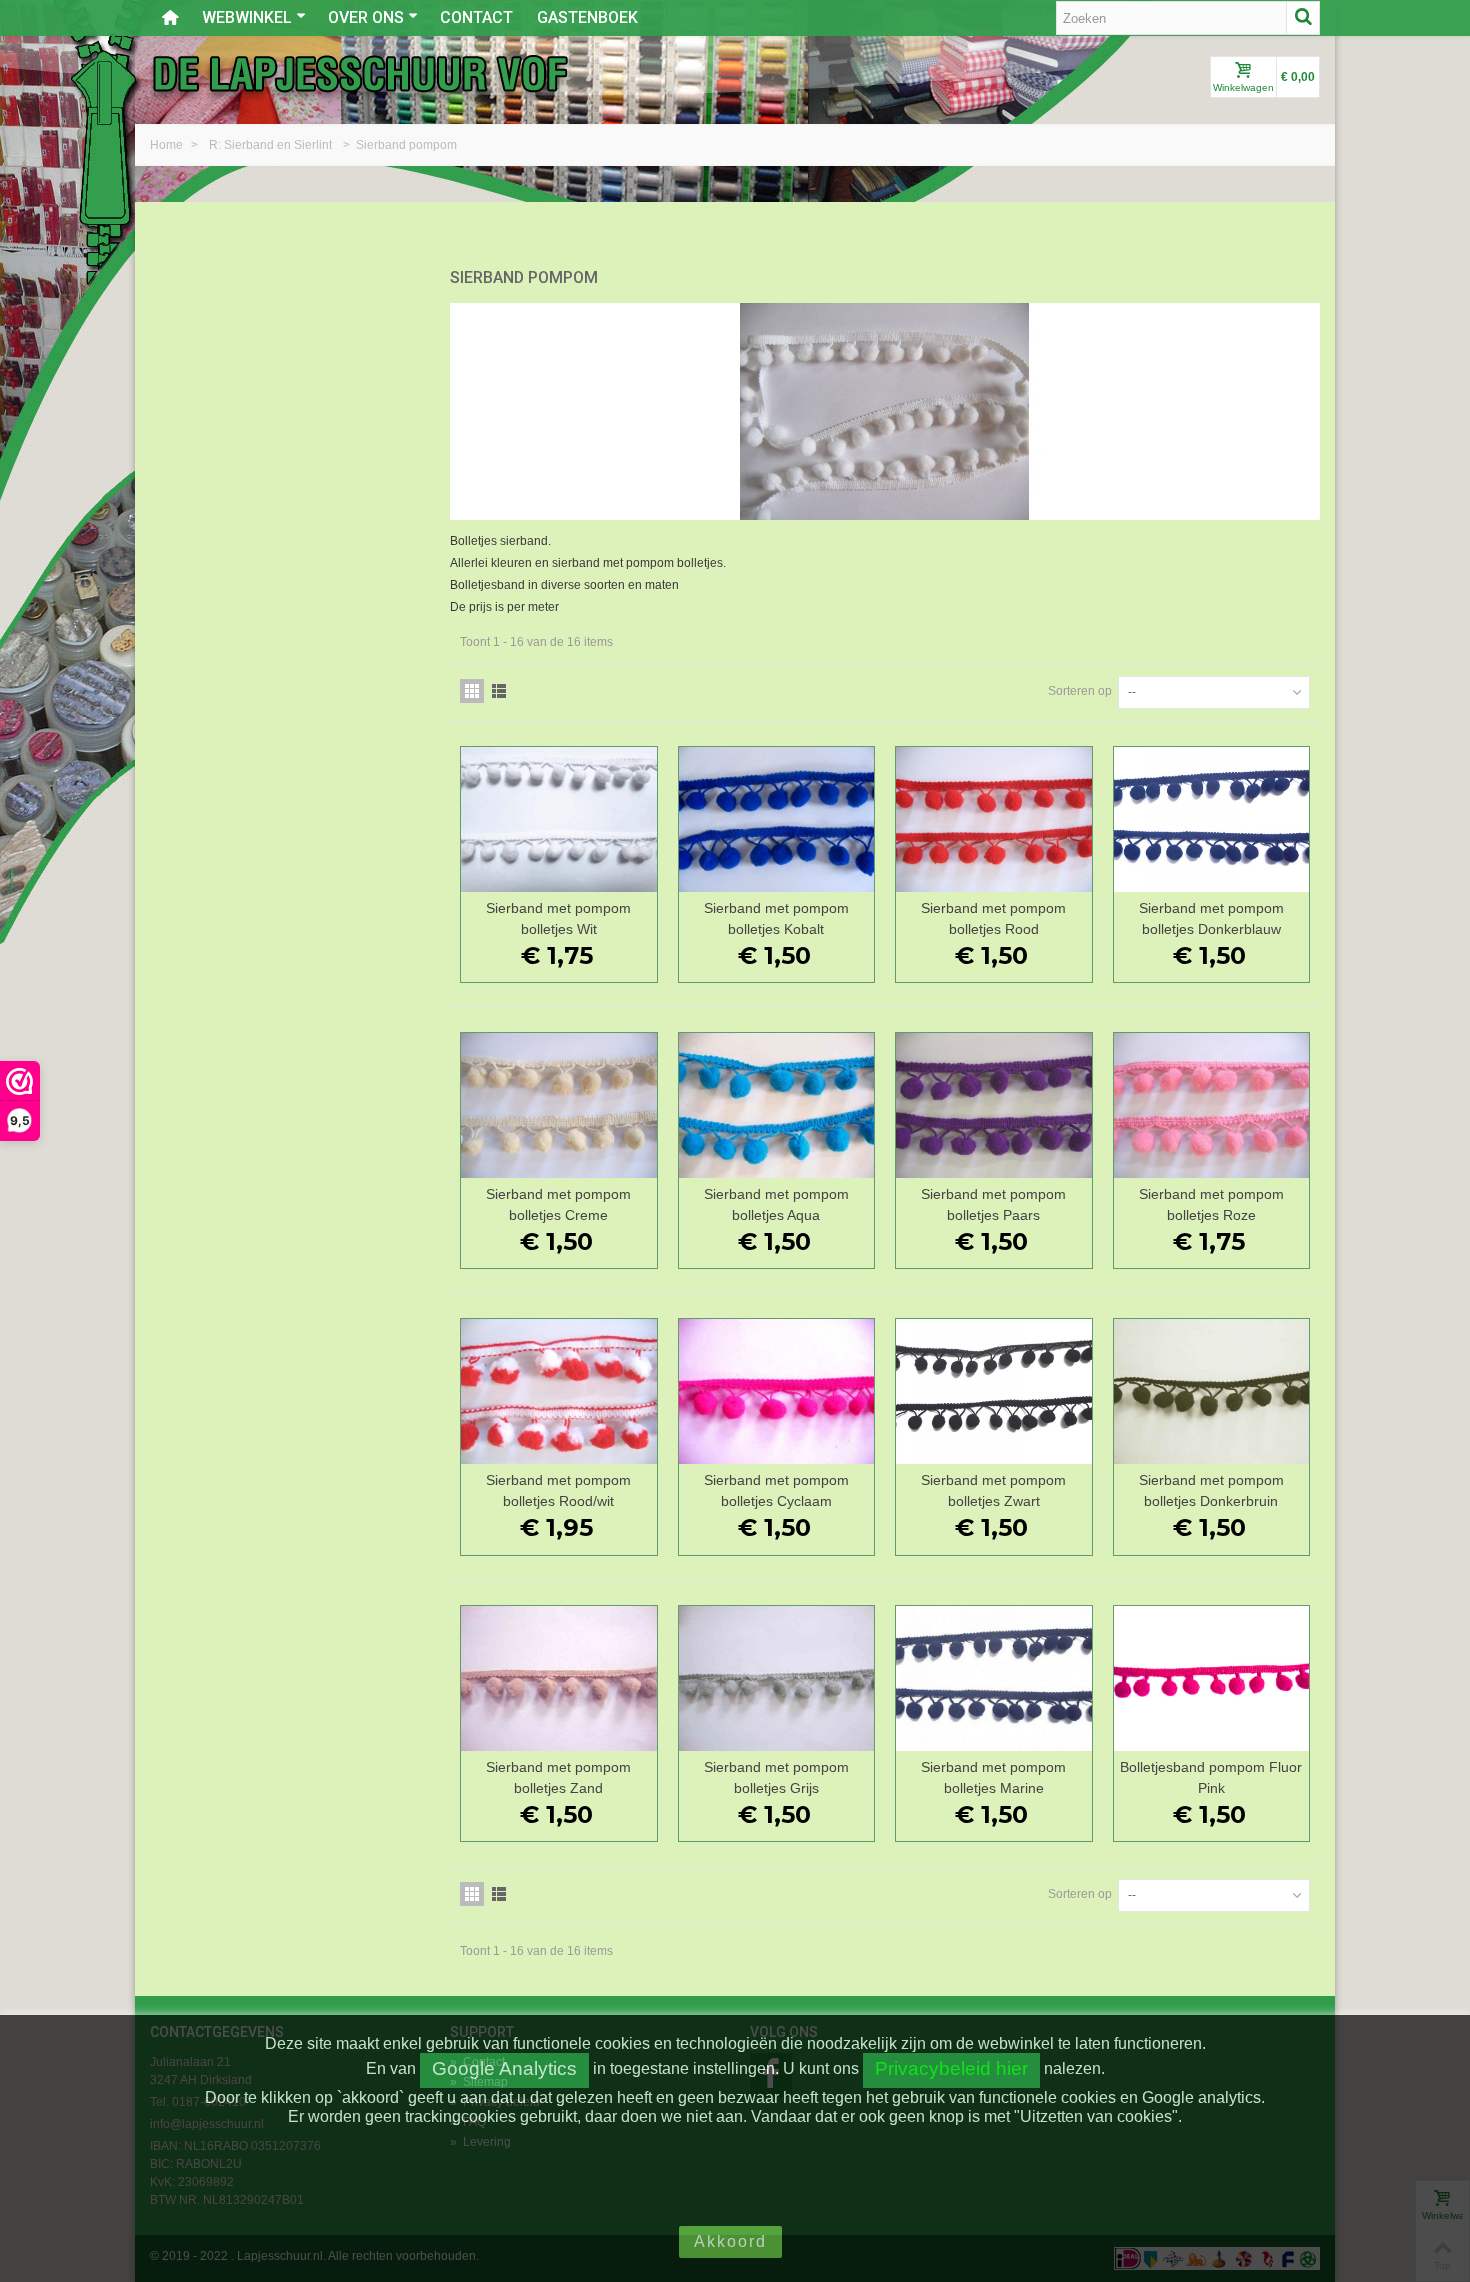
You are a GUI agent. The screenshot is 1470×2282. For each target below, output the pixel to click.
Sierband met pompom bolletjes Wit (558, 918)
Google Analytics (504, 2068)
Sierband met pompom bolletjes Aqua (776, 1204)
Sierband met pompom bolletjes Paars (993, 1204)
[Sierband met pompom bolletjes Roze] (1212, 1105)
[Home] (170, 18)
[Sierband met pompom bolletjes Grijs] (777, 1678)
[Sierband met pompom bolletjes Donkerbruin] (1212, 1391)
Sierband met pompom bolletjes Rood (993, 918)
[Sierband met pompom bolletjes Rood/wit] (559, 1391)
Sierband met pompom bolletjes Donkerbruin (1211, 1490)
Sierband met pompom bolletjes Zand (558, 1777)
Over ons (366, 17)
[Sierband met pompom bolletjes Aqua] (777, 1105)
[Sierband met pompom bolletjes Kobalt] (777, 819)
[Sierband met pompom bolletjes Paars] (994, 1105)
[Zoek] (1303, 18)
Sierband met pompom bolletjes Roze (1211, 1204)
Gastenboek (587, 17)
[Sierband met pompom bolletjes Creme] (559, 1105)
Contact (476, 17)
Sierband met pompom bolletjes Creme (558, 1204)
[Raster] (472, 691)
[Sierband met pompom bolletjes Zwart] (994, 1391)
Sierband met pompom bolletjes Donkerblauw (1211, 918)
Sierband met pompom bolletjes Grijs (776, 1777)
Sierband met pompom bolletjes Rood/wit (558, 1490)
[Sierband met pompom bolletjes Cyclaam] (777, 1391)
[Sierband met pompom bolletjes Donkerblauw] (1212, 819)
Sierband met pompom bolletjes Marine (993, 1777)
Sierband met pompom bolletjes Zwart (993, 1490)
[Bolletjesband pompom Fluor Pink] (1212, 1678)
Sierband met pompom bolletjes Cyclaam (776, 1490)
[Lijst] (499, 691)
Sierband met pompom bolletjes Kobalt (776, 918)
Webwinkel (247, 17)
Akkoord (730, 2241)
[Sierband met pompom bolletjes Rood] (994, 819)
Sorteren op (1080, 691)
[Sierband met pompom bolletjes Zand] (559, 1678)
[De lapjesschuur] (360, 73)
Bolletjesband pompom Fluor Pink (1211, 1777)
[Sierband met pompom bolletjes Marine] (994, 1678)
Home (168, 145)
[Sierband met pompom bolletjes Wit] (559, 819)
